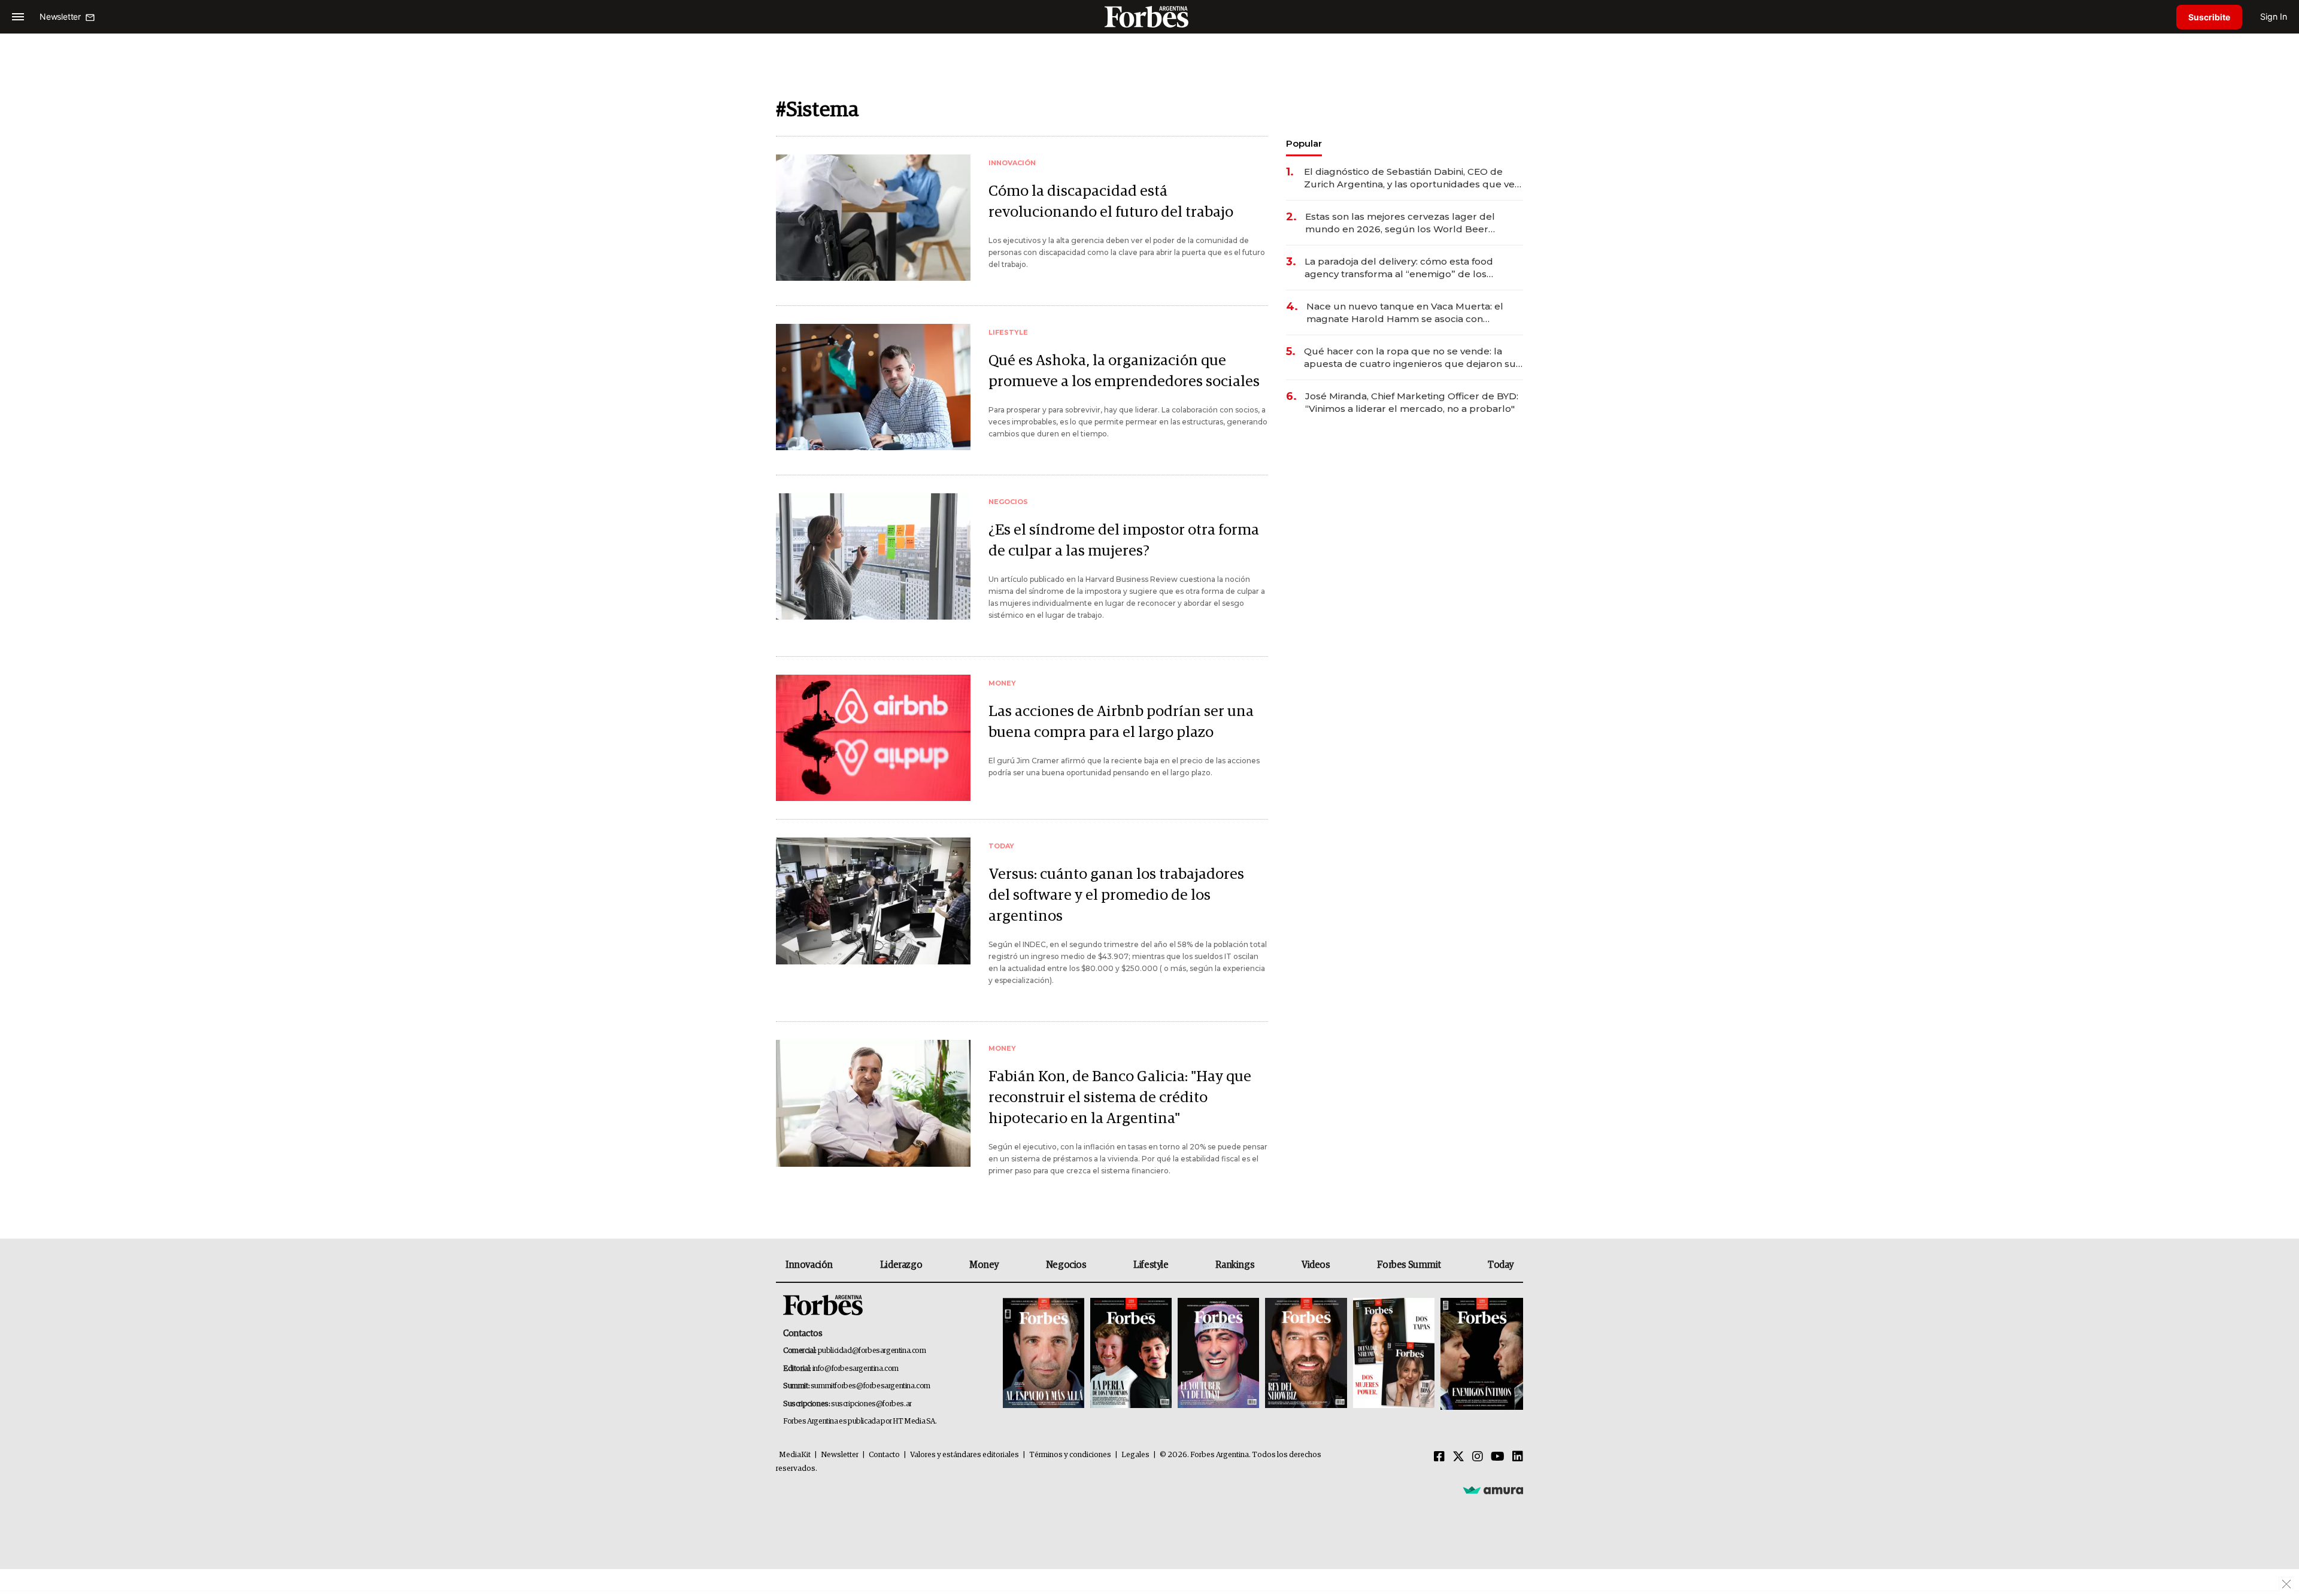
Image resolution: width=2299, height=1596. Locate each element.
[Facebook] (1439, 1457)
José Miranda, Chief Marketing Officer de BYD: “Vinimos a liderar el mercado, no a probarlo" (1412, 402)
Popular (1304, 143)
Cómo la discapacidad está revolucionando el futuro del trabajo (1111, 202)
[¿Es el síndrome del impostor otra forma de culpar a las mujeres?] (873, 556)
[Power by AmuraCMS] (1493, 1490)
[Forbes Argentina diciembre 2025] (1306, 1354)
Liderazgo (901, 1265)
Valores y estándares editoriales (965, 1455)
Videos (1316, 1265)
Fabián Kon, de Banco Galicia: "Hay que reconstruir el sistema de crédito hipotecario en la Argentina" (1120, 1098)
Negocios (1066, 1265)
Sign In (2274, 16)
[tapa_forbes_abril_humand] (1131, 1354)
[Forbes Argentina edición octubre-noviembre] (1394, 1354)
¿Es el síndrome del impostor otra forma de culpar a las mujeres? (1124, 541)
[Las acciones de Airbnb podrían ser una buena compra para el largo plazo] (873, 738)
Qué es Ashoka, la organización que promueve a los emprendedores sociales (1124, 371)
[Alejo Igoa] (1218, 1354)
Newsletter (840, 1455)
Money (984, 1265)
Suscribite (2209, 17)
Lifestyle (1151, 1265)
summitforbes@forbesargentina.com (871, 1386)
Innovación (809, 1265)
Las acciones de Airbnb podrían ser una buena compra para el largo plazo (1121, 722)
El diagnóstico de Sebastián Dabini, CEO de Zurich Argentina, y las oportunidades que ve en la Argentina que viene (1409, 178)
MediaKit (795, 1455)
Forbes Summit (1409, 1265)
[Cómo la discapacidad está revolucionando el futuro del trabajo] (873, 218)
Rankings (1235, 1265)
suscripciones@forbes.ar (871, 1404)
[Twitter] (1458, 1457)
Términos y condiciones (1070, 1455)
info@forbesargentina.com (856, 1369)
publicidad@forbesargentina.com (872, 1351)
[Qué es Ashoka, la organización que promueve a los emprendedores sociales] (873, 387)
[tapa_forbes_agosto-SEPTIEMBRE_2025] (1480, 1354)
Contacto (884, 1455)
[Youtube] (1498, 1457)
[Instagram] (1478, 1457)
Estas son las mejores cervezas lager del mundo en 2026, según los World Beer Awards (1400, 223)
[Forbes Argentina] (1149, 16)
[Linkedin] (1518, 1457)
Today (1501, 1265)
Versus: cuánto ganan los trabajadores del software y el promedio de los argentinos (1116, 895)
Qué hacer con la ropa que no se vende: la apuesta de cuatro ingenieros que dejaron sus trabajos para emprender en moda (1412, 358)
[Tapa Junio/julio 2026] (1044, 1354)
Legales (1135, 1455)
